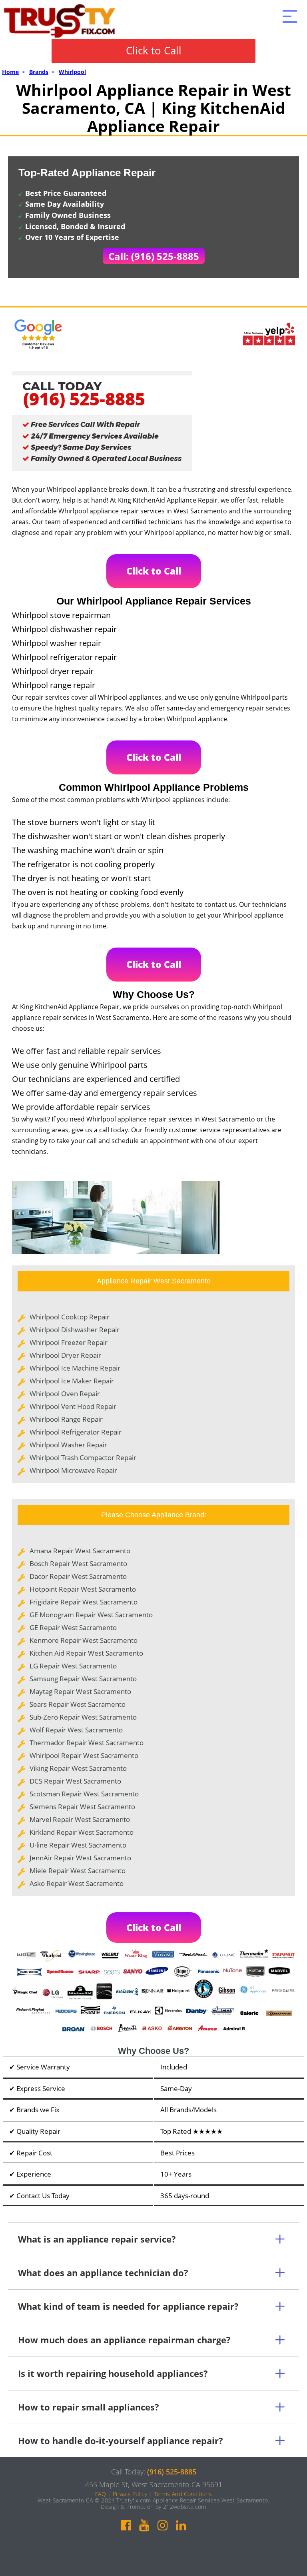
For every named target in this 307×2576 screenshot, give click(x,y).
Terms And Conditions (183, 2494)
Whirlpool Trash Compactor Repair (83, 1458)
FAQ (101, 2494)
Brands (39, 72)
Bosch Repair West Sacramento (78, 1563)
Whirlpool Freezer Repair (69, 1342)
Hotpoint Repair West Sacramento (83, 1589)
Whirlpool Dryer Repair (65, 1355)
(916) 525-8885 (84, 399)
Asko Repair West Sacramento (77, 1883)
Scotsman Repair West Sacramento (84, 1794)
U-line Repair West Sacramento (78, 1845)
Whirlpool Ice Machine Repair (75, 1368)
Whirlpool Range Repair (66, 1419)
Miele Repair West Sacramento (78, 1871)
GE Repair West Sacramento (73, 1627)
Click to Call (154, 50)
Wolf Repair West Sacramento (76, 1730)
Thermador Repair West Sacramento (87, 1743)
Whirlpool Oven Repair (65, 1394)
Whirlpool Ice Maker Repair (72, 1381)
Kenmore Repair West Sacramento (84, 1640)
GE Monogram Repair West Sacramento (91, 1615)
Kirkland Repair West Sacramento (82, 1832)
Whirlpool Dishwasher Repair (75, 1330)
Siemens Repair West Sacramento (82, 1807)
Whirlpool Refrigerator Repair (76, 1432)
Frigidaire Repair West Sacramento (84, 1602)
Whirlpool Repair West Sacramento (84, 1755)
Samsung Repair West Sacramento (83, 1679)
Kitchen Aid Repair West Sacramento (86, 1653)
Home (10, 72)
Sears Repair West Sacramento (78, 1704)
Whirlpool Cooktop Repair (70, 1317)
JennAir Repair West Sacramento (80, 1858)
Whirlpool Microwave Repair (73, 1470)
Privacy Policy (130, 2494)
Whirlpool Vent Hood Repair (73, 1406)
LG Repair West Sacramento (73, 1666)
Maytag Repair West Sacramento (80, 1691)
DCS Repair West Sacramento (75, 1781)
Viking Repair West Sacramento (78, 1768)
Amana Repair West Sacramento (80, 1551)
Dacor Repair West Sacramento (78, 1576)
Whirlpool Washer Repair (68, 1445)
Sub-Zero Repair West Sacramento (83, 1717)
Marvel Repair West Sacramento (80, 1819)
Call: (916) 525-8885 (154, 256)
